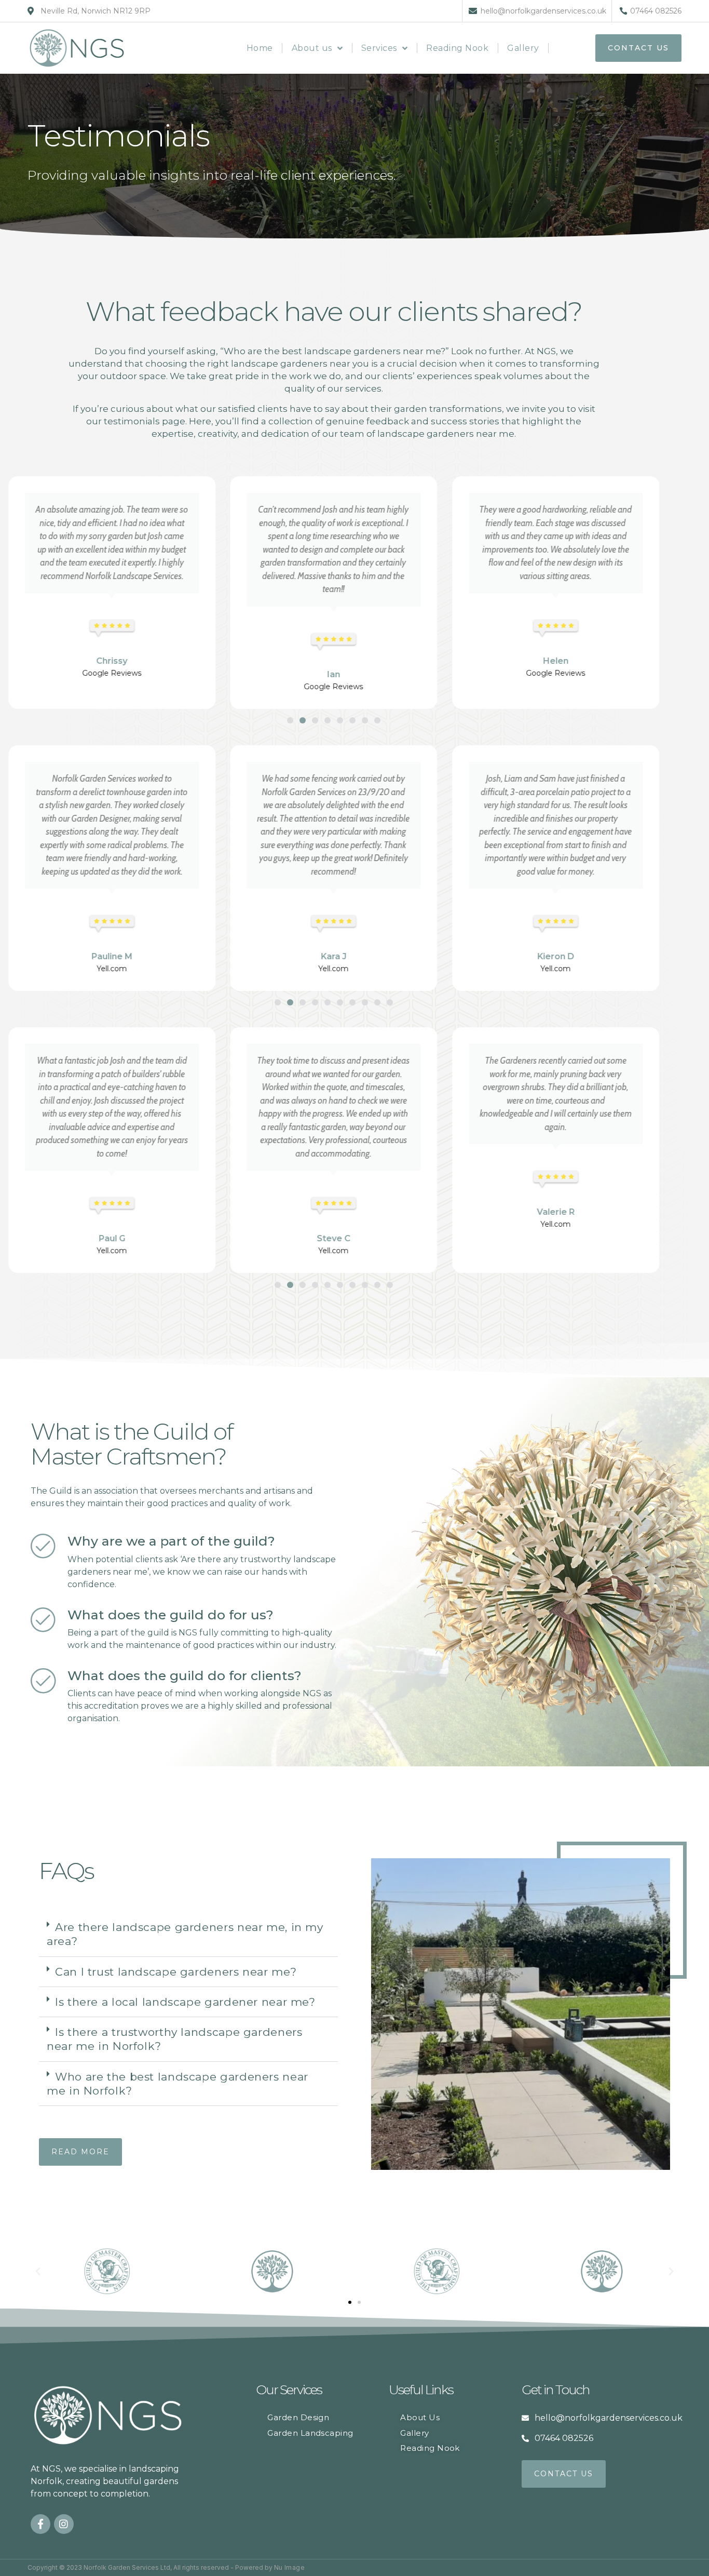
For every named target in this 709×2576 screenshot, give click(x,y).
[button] (290, 720)
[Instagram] (64, 2524)
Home (260, 48)
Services (379, 48)
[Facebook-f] (40, 2524)
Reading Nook (457, 48)
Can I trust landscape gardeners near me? (176, 1972)
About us (312, 48)
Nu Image (289, 2567)
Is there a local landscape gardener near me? (185, 2002)
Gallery (523, 48)
